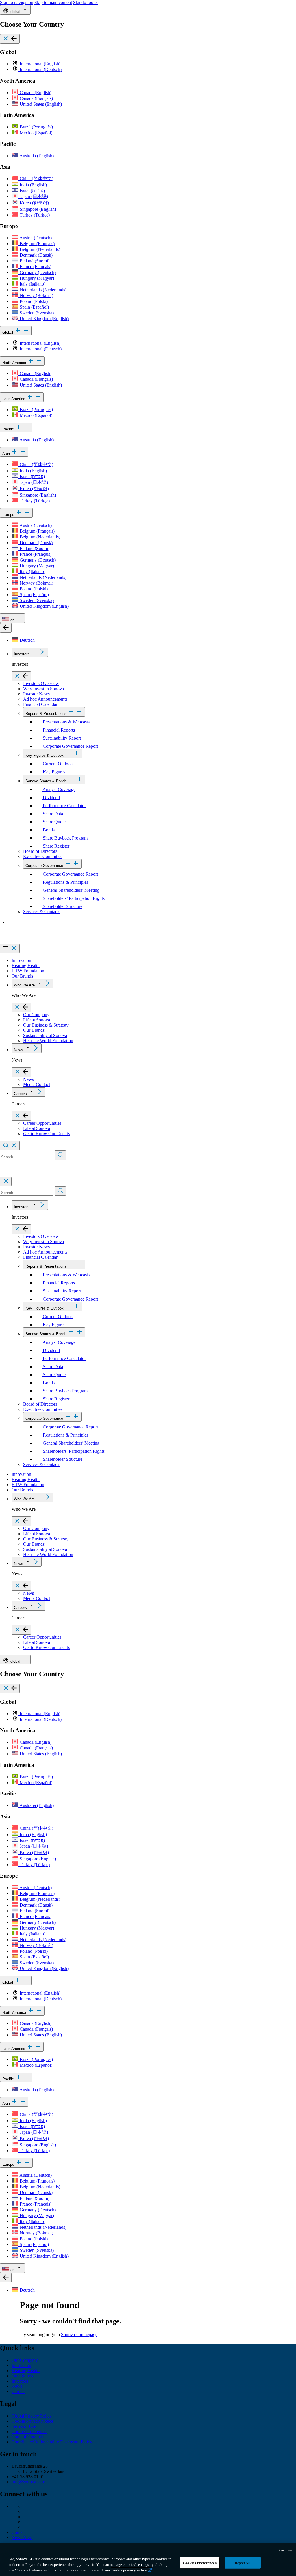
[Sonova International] (27, 941)
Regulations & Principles (65, 882)
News (18, 1050)
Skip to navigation (17, 2)
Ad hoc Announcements (45, 699)
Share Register (55, 846)
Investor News (36, 694)
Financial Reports (58, 730)
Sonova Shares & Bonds (46, 781)
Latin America (14, 399)
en (12, 620)
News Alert (22, 2537)
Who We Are (24, 985)
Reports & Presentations (46, 714)
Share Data (52, 814)
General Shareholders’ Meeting (71, 890)
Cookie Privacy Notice (32, 2421)
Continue (285, 2550)
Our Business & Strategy (46, 1025)
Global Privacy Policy (32, 2416)
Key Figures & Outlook (45, 755)
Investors (22, 654)
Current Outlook (57, 764)
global (15, 12)
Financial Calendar (40, 704)
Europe (9, 515)
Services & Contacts (42, 912)
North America (15, 363)
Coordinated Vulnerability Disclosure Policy (52, 2442)
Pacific (9, 429)
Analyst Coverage (59, 789)
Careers (20, 1094)
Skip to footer (86, 2)
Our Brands (22, 976)
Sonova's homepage (79, 2335)
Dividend (51, 798)
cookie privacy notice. (129, 2570)
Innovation (21, 960)
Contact (19, 2532)
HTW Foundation (28, 971)
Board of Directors (40, 851)
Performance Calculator (64, 806)
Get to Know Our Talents (46, 1134)
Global (8, 332)
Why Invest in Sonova (44, 689)
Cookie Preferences (29, 2432)
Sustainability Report (61, 738)
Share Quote (54, 822)
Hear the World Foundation (48, 1041)
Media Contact (37, 1084)
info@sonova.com (28, 2482)
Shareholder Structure (62, 906)
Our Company (36, 1015)
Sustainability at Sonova (45, 1035)
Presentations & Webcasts (66, 722)
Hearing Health (26, 966)
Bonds (48, 830)
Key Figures (53, 772)
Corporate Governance (44, 866)
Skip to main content (53, 2)
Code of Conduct (27, 2437)
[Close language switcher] (6, 628)
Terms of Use (24, 2426)
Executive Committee (43, 856)
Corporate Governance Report (70, 746)
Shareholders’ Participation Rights (73, 898)
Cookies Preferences (199, 2563)
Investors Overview (41, 683)
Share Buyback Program (65, 838)
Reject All (243, 2563)
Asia (7, 454)
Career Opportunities (42, 1123)
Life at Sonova (37, 1020)
